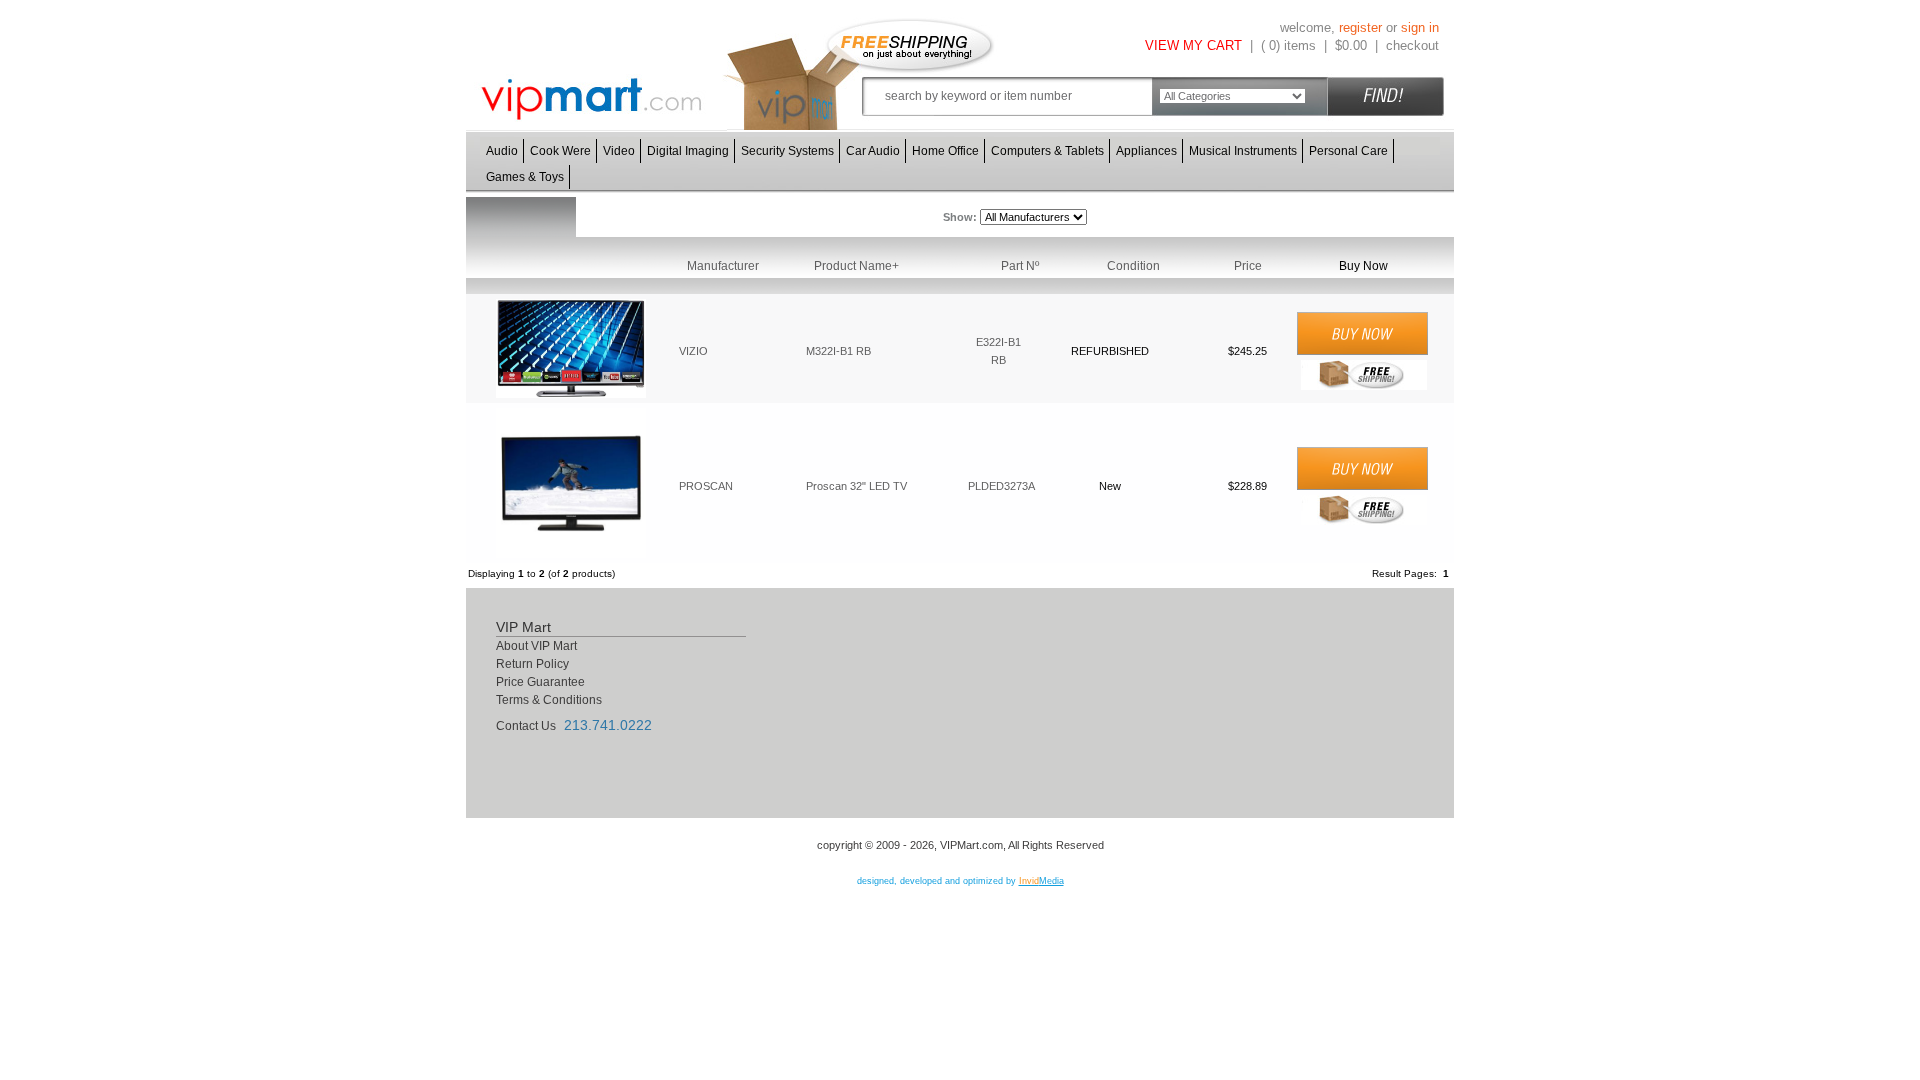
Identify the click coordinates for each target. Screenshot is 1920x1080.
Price (1248, 266)
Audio (502, 151)
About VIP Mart (536, 646)
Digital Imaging (688, 151)
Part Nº (1020, 266)
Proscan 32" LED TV (856, 486)
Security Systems (787, 151)
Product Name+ (856, 266)
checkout (1412, 45)
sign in (1420, 27)
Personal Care (1348, 151)
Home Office (945, 151)
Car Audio (873, 151)
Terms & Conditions (549, 700)
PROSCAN (706, 486)
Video (619, 151)
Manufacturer (723, 266)
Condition (1133, 266)
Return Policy (532, 664)
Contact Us (526, 726)
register (1360, 27)
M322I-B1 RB (838, 351)
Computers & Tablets (1047, 151)
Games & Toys (525, 177)
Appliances (1146, 151)
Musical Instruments (1243, 151)
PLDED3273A (1001, 486)
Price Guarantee (540, 682)
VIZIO (693, 351)
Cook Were (560, 151)
